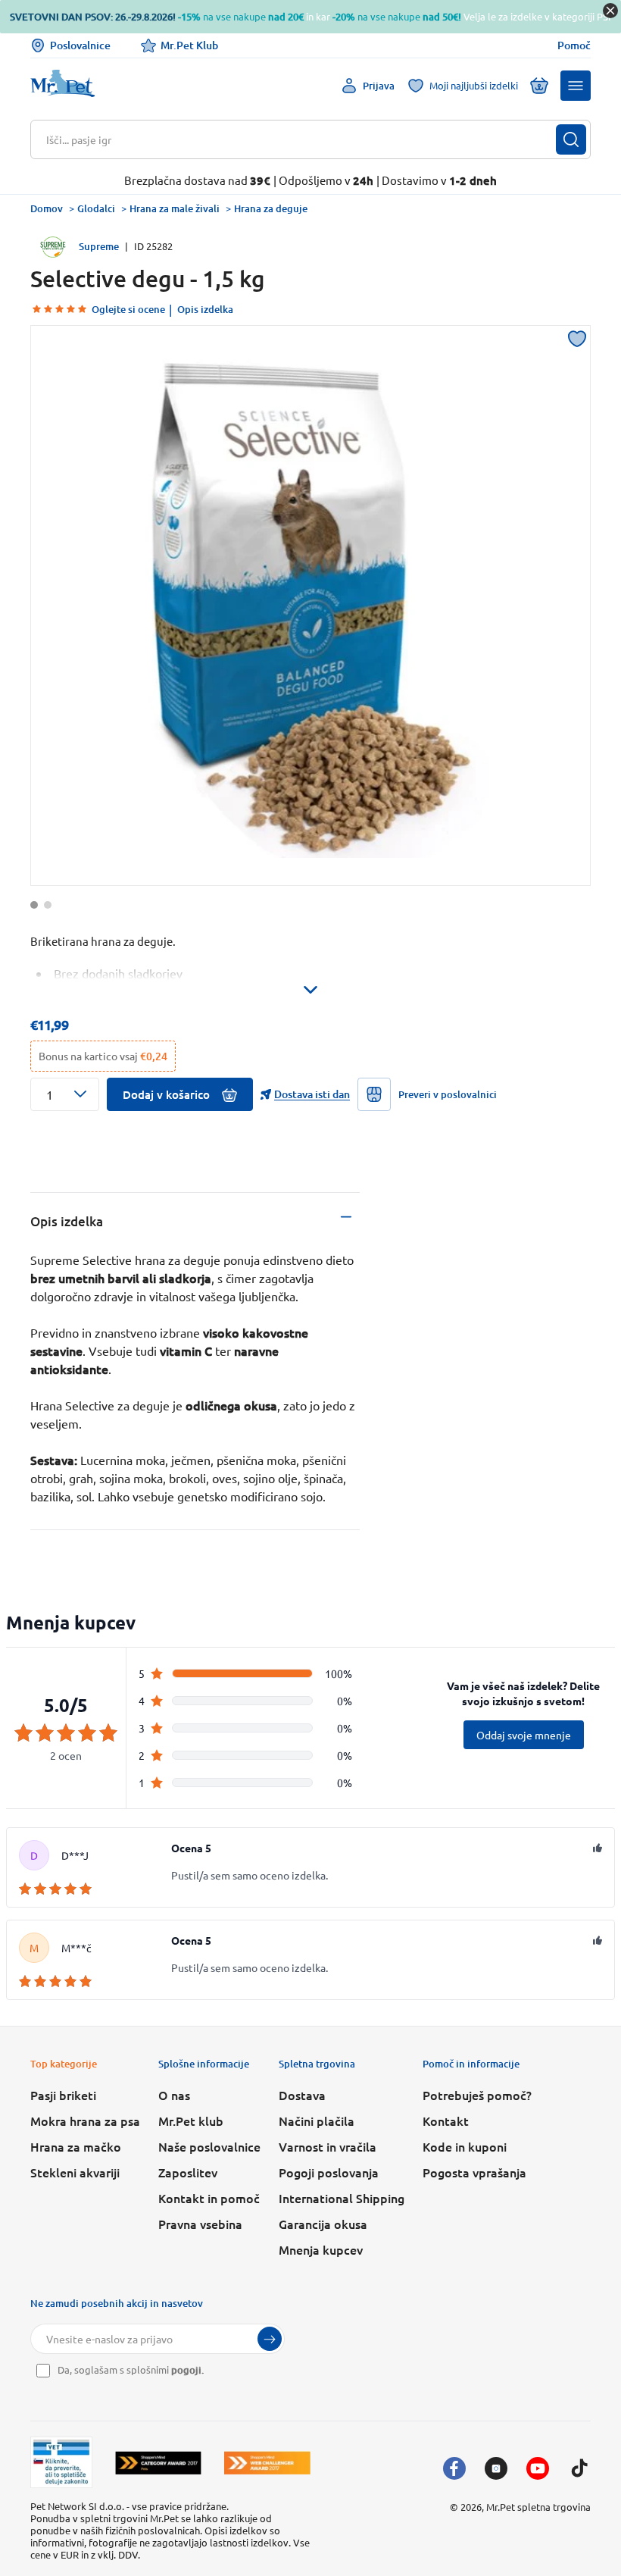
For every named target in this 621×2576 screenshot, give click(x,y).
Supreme (99, 246)
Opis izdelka (205, 309)
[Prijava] (270, 2339)
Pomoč (574, 45)
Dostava (302, 2095)
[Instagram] (496, 2468)
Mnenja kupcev (321, 2249)
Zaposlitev (188, 2172)
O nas (174, 2095)
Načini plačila (317, 2121)
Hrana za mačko (76, 2146)
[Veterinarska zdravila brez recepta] (61, 2462)
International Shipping (342, 2198)
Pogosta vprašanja (474, 2172)
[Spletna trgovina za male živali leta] (158, 2463)
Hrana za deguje (271, 208)
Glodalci (96, 208)
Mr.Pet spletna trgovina (538, 2507)
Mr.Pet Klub (189, 45)
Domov (47, 208)
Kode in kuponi (465, 2146)
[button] (576, 86)
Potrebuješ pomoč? (477, 2095)
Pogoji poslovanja (329, 2172)
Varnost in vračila (328, 2146)
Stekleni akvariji (75, 2172)
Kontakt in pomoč (209, 2198)
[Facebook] (454, 2468)
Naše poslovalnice (209, 2146)
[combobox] (301, 139)
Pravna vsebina (200, 2224)
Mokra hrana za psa (85, 2121)
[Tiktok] (579, 2468)
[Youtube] (538, 2468)
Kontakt (446, 2121)
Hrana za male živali (175, 208)
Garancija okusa (323, 2224)
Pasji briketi (63, 2095)
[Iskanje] (571, 139)
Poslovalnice (80, 45)
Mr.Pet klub (191, 2121)
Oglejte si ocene (128, 309)
